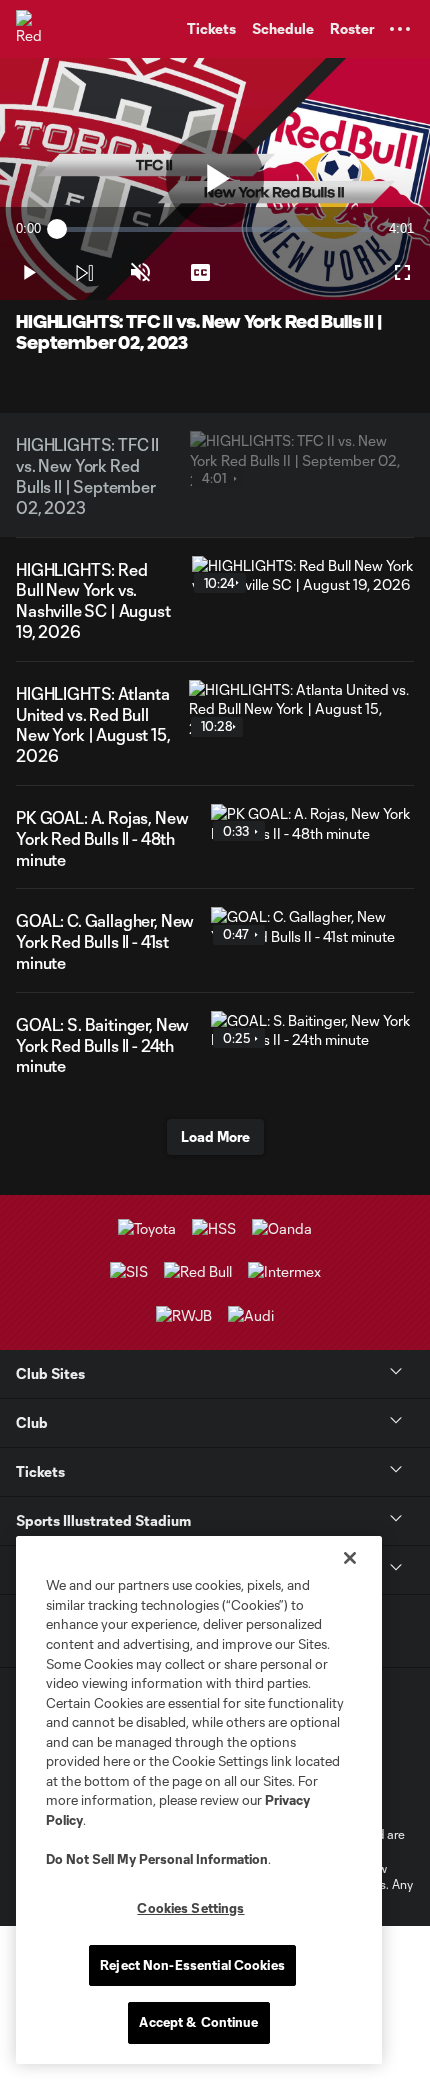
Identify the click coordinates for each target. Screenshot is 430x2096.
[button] (400, 29)
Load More (215, 1136)
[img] (84, 273)
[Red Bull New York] (35, 29)
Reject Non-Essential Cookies (192, 1965)
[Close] (350, 1558)
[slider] (215, 229)
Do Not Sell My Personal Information (157, 1859)
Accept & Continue (198, 2022)
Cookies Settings (190, 1908)
